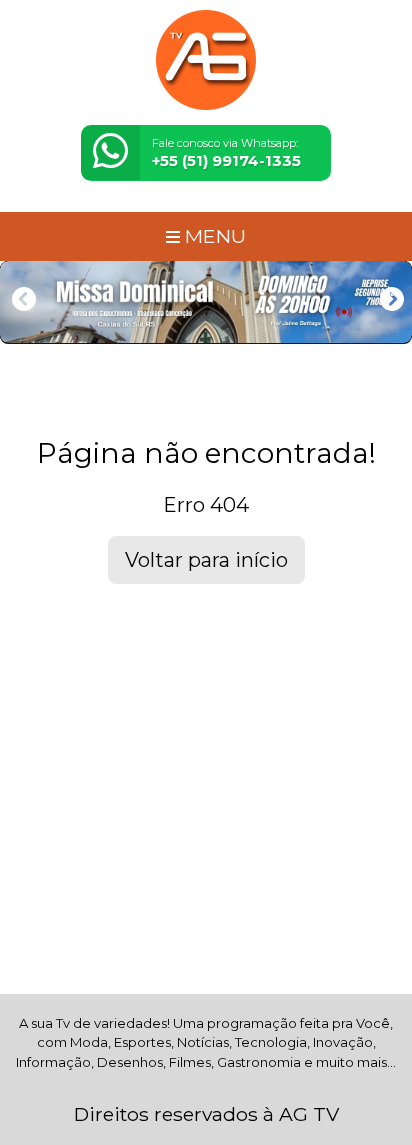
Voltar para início (206, 560)
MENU (213, 236)
